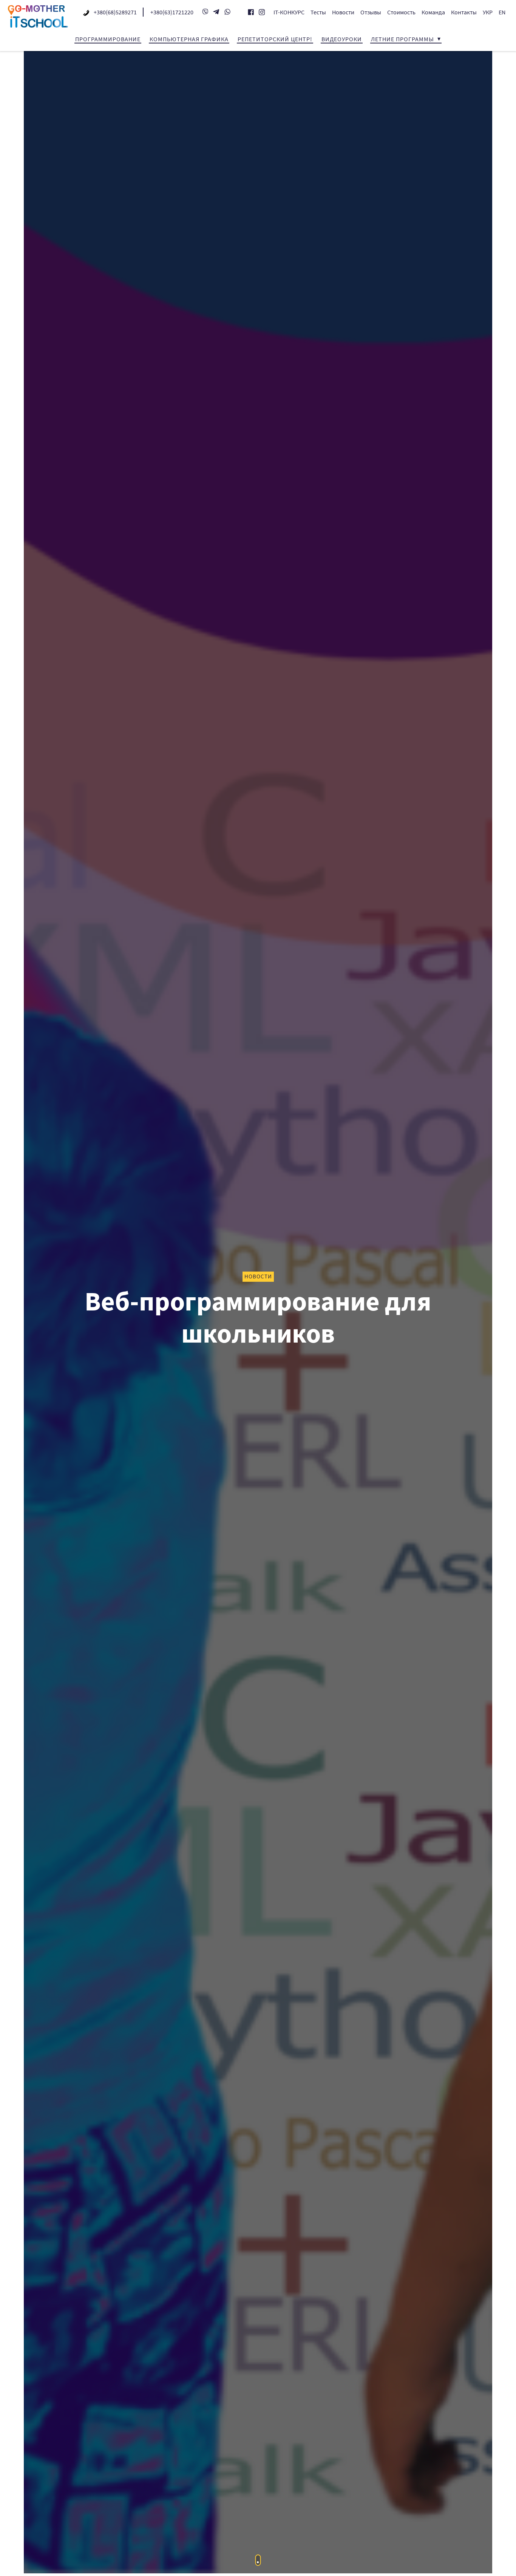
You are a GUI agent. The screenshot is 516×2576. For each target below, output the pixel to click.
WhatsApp (227, 12)
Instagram (262, 12)
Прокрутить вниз (258, 2560)
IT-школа (38, 16)
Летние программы (402, 39)
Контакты (464, 12)
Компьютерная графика (189, 39)
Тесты (318, 12)
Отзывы (371, 12)
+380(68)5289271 (115, 12)
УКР (488, 12)
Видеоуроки (342, 39)
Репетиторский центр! (275, 39)
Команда (433, 12)
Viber (205, 12)
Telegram (216, 12)
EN (502, 12)
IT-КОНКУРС (289, 12)
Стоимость (401, 12)
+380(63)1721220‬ (172, 12)
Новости (343, 12)
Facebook (251, 12)
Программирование (108, 39)
